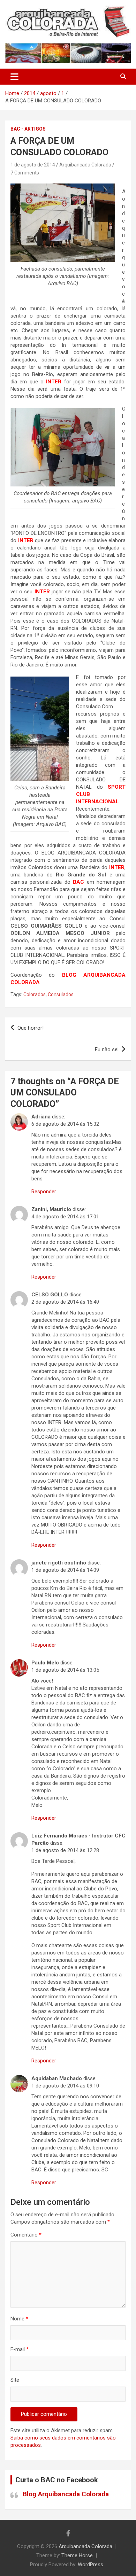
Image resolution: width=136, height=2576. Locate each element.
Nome (19, 2319)
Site (15, 2380)
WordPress (90, 2565)
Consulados (61, 994)
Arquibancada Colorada (85, 165)
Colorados (35, 994)
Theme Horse (77, 2555)
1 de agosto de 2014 (33, 165)
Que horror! (31, 1028)
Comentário (26, 2235)
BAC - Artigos (28, 129)
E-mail (20, 2349)
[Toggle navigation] (14, 77)
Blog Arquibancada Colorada (66, 2494)
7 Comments (25, 173)
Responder (44, 1192)
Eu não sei (107, 1049)
